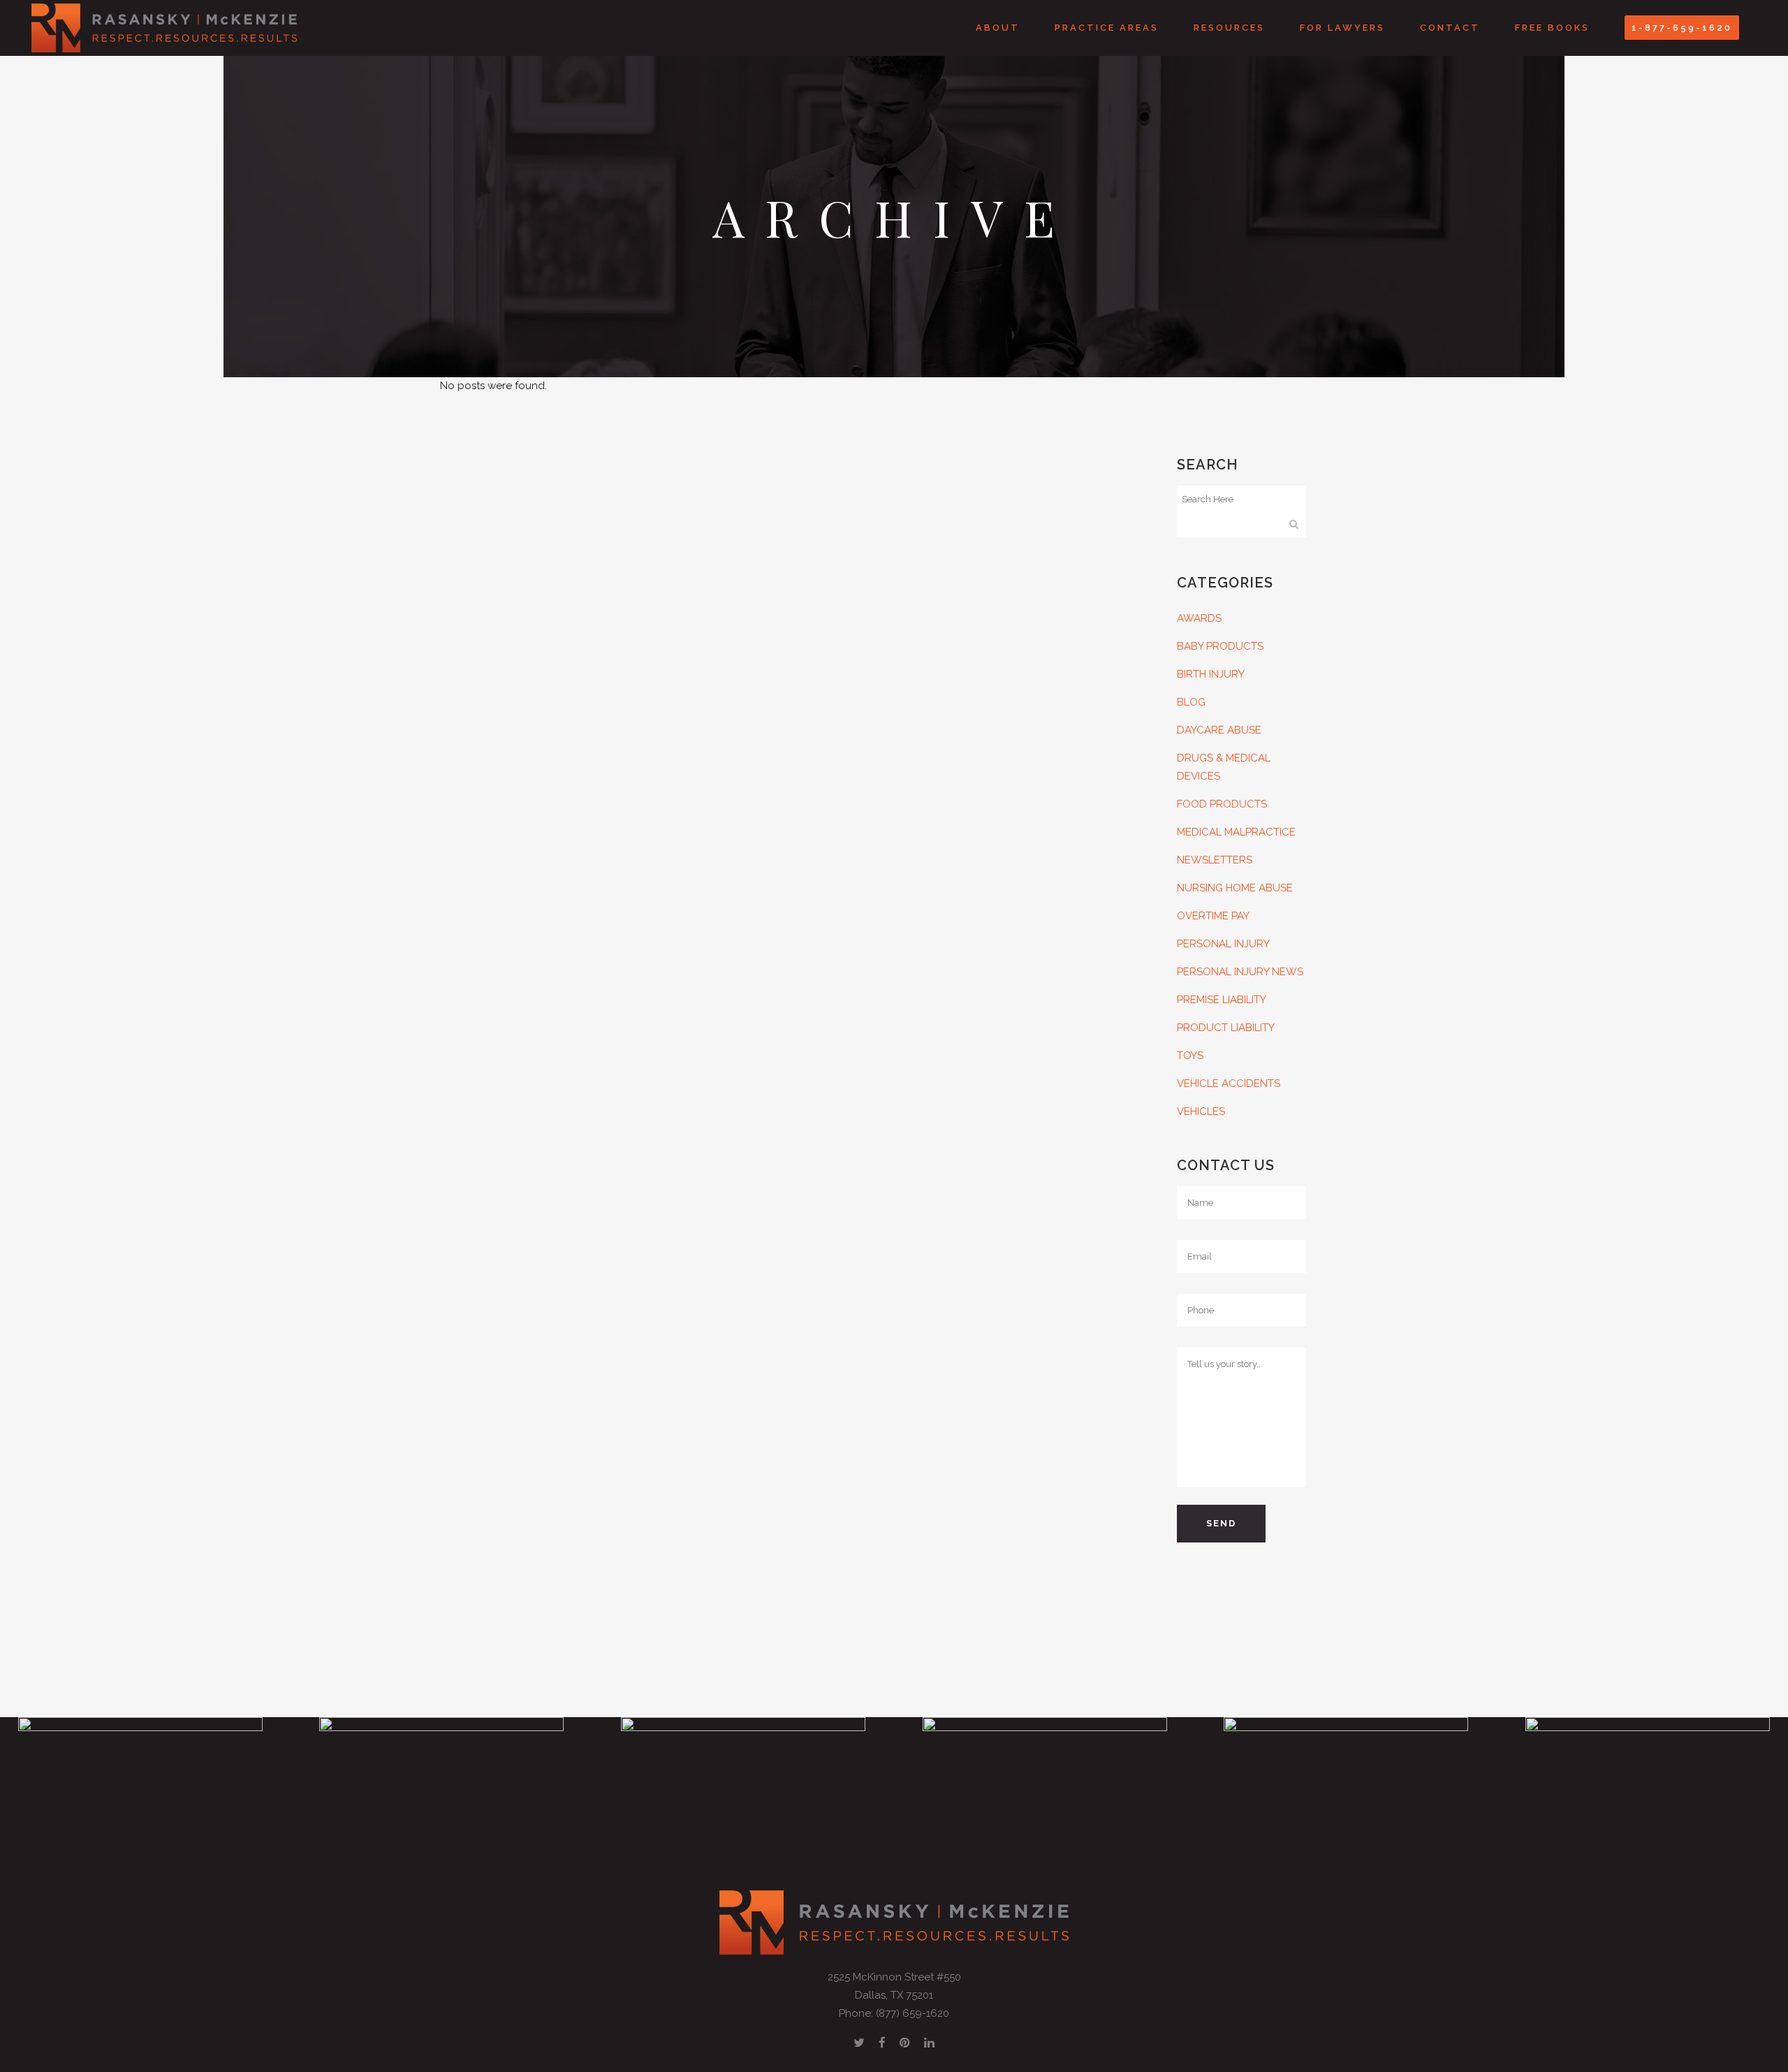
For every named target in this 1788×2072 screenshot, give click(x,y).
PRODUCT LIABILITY (1226, 1028)
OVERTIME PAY (1213, 916)
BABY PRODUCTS (1220, 646)
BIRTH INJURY (1211, 674)
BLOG (1191, 702)
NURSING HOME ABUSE (1235, 888)
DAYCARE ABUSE (1219, 730)
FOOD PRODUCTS (1222, 804)
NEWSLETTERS (1215, 860)
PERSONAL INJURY (1223, 944)
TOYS (1190, 1056)
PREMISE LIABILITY (1222, 1000)
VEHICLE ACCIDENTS (1229, 1084)
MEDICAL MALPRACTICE (1236, 832)
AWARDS (1199, 618)
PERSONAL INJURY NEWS (1240, 972)
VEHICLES (1201, 1111)
